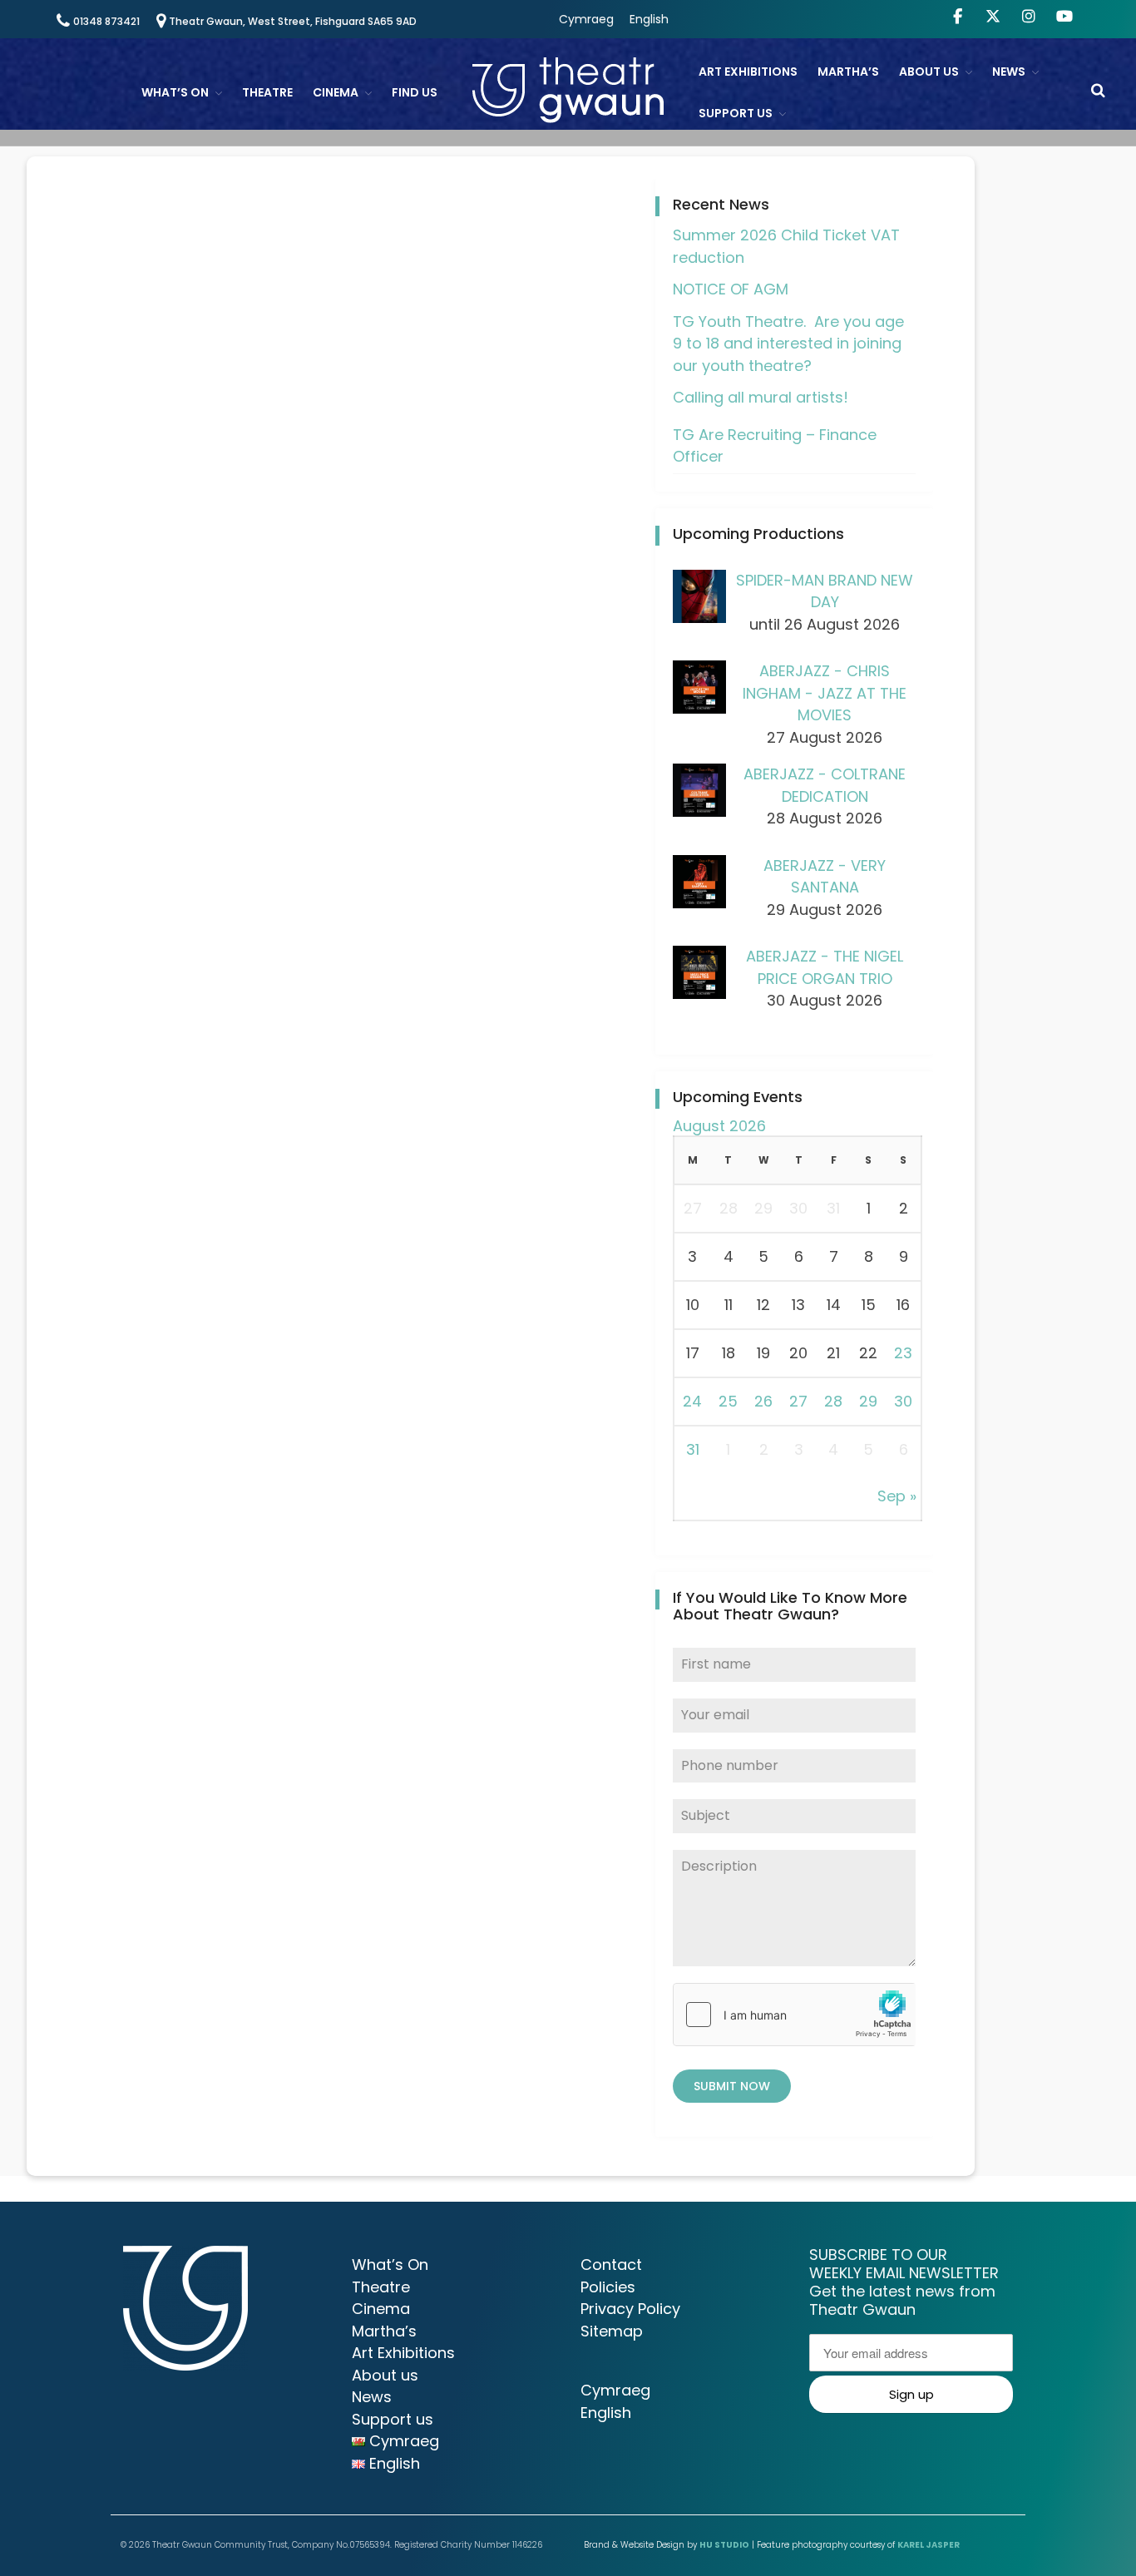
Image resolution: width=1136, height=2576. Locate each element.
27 (798, 1401)
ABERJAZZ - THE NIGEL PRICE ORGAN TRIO (825, 967)
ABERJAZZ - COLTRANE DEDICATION (825, 785)
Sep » (897, 1496)
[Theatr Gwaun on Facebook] (957, 17)
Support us (736, 113)
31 (693, 1449)
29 (868, 1401)
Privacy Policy (630, 2309)
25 (728, 1401)
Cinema (336, 92)
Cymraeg (586, 19)
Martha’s (848, 72)
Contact (611, 2265)
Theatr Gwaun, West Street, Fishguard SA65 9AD (293, 21)
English (649, 19)
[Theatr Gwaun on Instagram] (1029, 17)
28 (833, 1401)
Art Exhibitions (748, 72)
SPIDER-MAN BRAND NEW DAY (825, 591)
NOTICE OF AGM (731, 289)
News (1009, 72)
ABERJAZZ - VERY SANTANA (825, 877)
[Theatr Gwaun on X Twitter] (993, 17)
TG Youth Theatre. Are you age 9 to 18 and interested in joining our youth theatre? (788, 344)
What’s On (175, 92)
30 (903, 1401)
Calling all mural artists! (761, 397)
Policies (608, 2287)
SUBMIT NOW (732, 2086)
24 (692, 1401)
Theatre (267, 92)
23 (903, 1353)
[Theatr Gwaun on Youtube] (1064, 17)
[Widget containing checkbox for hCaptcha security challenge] (794, 2015)
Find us (415, 92)
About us (929, 72)
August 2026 (719, 1126)
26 (763, 1401)
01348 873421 (106, 21)
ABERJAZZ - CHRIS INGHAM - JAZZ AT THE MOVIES (825, 693)
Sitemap (612, 2331)
